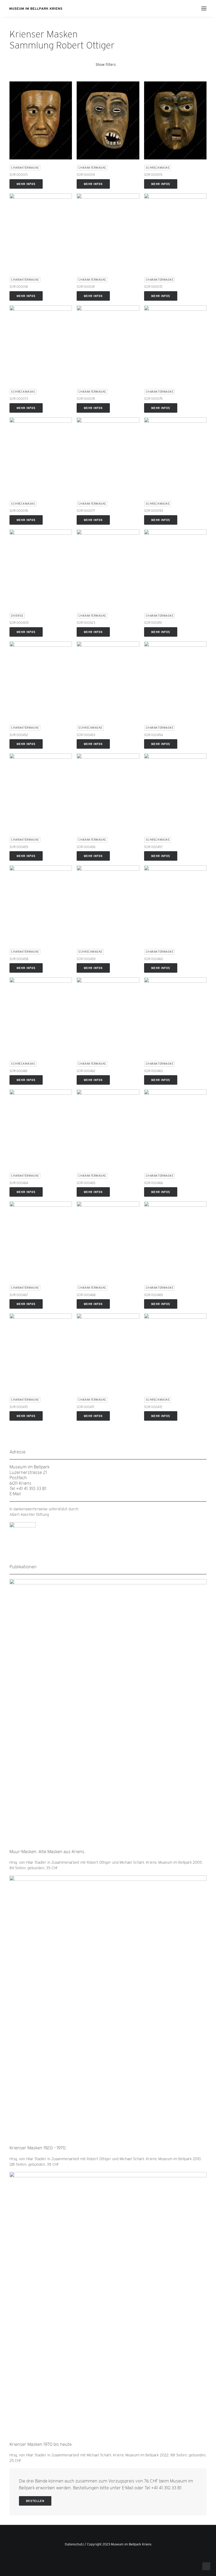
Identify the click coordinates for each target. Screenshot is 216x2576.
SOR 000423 (86, 623)
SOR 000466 (153, 1183)
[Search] (188, 8)
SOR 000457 (153, 847)
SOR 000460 (154, 959)
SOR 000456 (86, 847)
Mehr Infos (26, 184)
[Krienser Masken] (36, 8)
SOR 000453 (86, 735)
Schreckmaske (158, 168)
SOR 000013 (19, 175)
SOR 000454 (153, 735)
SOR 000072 (153, 287)
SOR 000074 (86, 399)
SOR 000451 (153, 623)
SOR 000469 (153, 1295)
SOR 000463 (153, 1071)
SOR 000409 (19, 623)
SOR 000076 (19, 511)
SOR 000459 (86, 959)
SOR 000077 (86, 511)
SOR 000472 (153, 1407)
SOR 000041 (86, 287)
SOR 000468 (86, 1295)
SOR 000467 (19, 1295)
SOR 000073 (19, 399)
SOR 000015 (153, 175)
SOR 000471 (85, 1407)
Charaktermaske (25, 168)
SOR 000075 (153, 399)
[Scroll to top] (206, 2566)
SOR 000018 (19, 287)
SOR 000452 (19, 735)
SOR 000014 (86, 175)
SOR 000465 (86, 1183)
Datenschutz (74, 2544)
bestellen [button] (35, 2501)
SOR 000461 (18, 1071)
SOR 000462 (86, 1071)
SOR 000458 (19, 959)
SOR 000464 (19, 1183)
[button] (204, 8)
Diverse (17, 616)
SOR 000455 (19, 847)
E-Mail (15, 1494)
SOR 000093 (154, 511)
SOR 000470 (19, 1407)
